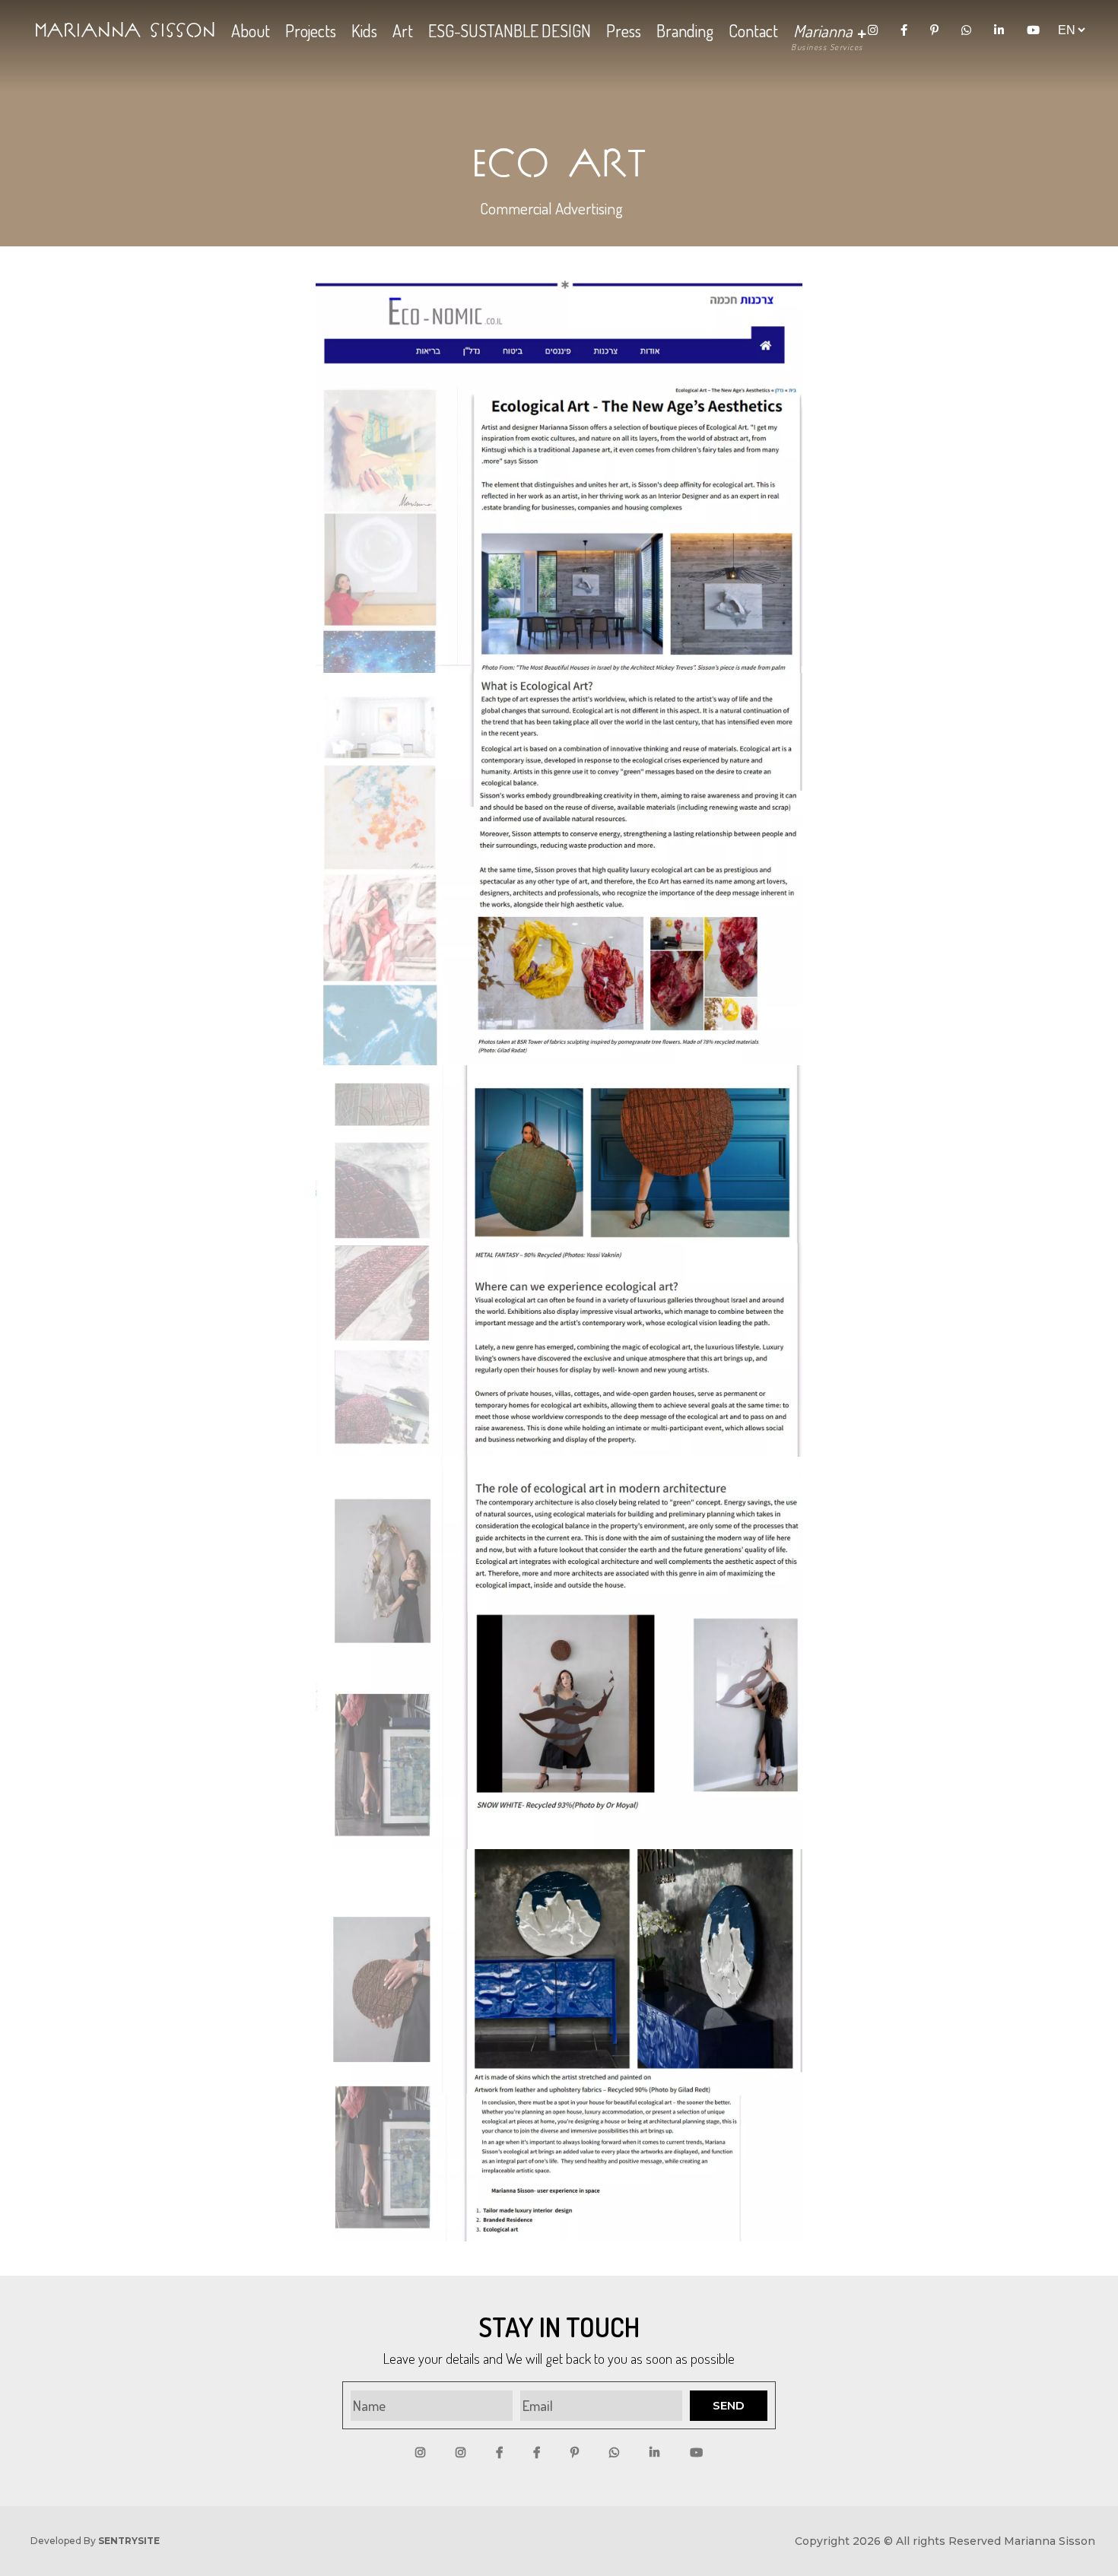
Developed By (95, 2541)
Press (624, 30)
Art (403, 30)
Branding (685, 30)
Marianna (824, 30)
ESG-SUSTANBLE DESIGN (510, 30)
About (251, 30)
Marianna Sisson (125, 30)
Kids (364, 30)
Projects (311, 30)
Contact (753, 30)
